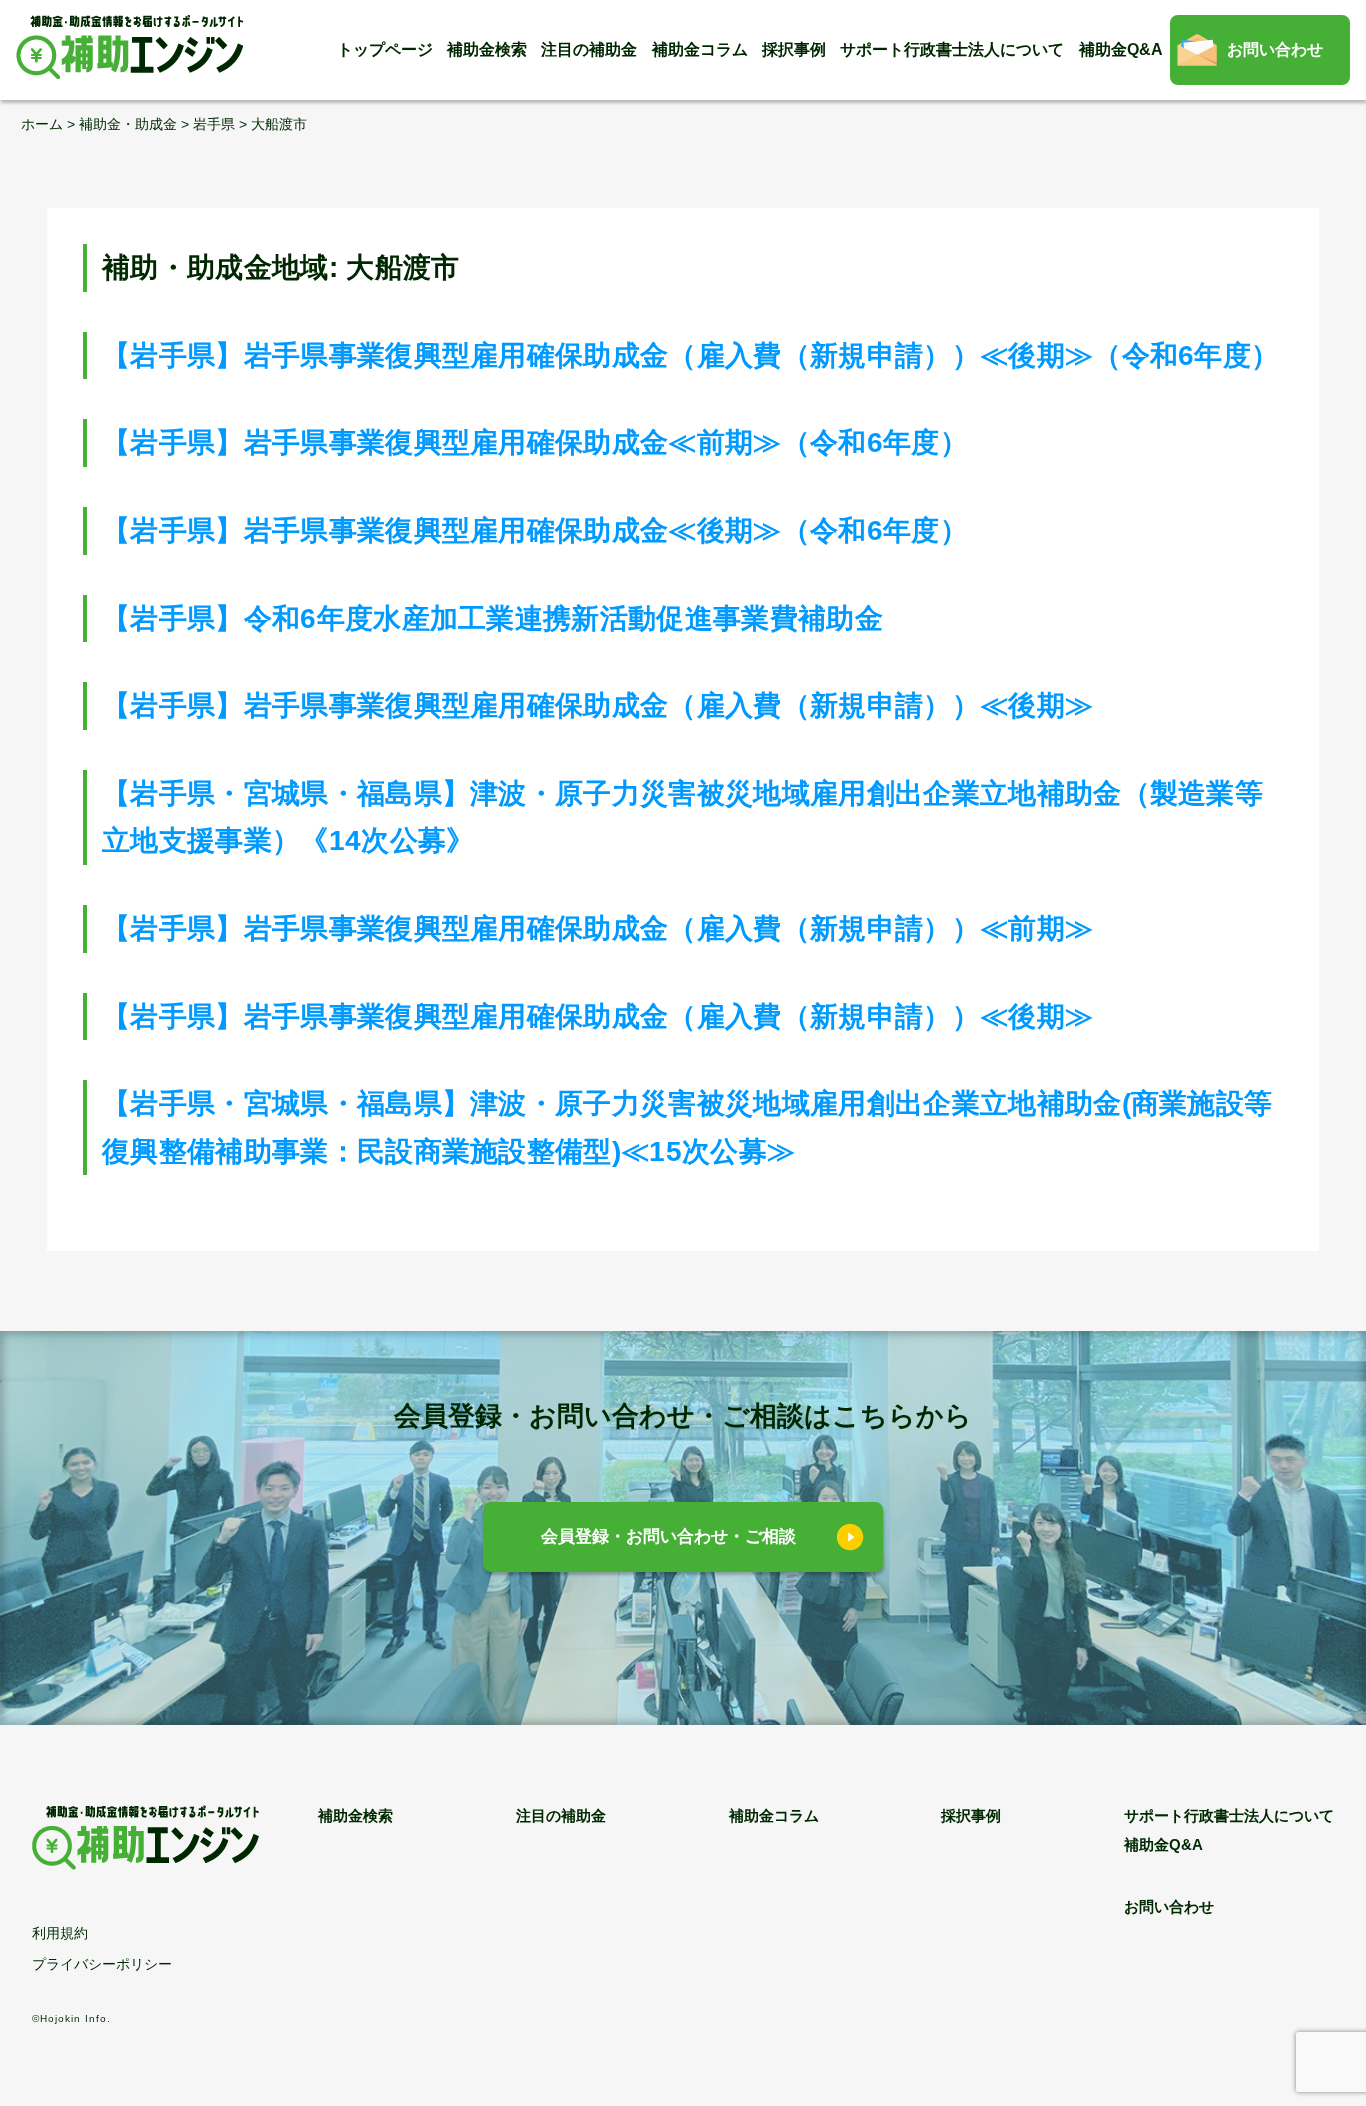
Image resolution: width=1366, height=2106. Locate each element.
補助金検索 (487, 49)
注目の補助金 (589, 49)
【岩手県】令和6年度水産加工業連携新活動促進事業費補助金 (492, 618)
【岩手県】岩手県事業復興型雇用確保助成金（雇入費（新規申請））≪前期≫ (597, 928)
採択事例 (794, 49)
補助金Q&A (1121, 49)
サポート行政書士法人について (952, 49)
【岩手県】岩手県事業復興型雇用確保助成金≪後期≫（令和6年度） (535, 530)
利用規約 (60, 1933)
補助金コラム (700, 49)
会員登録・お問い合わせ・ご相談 (668, 1536)
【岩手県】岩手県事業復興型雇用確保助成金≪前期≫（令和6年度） (535, 442)
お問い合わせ (1275, 49)
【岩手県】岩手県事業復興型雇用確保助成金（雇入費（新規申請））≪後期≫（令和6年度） (690, 355)
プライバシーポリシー (102, 1964)
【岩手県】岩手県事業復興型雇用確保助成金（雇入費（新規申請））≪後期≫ (597, 705)
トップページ (385, 49)
